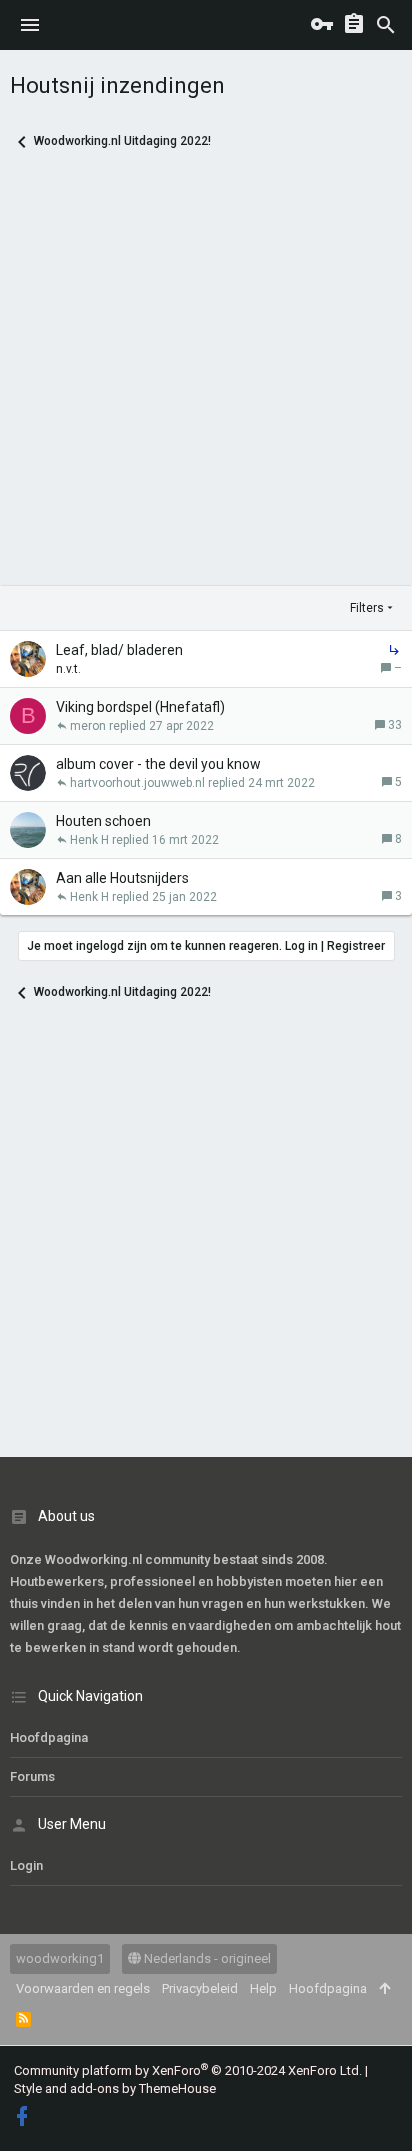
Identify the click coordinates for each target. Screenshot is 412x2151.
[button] (30, 25)
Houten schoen (103, 821)
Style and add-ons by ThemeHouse (115, 2088)
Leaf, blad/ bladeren (119, 650)
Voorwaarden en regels (83, 1988)
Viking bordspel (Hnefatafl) (140, 707)
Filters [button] (367, 608)
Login (26, 1865)
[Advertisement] (206, 380)
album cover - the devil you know (158, 764)
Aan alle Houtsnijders (122, 878)
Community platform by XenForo (188, 2070)
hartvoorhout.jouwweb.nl (137, 783)
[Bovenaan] (384, 1989)
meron (88, 726)
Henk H (89, 840)
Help (263, 1988)
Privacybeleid (200, 1988)
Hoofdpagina (49, 1737)
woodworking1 (60, 1958)
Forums (32, 1776)
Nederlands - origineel (206, 1958)
